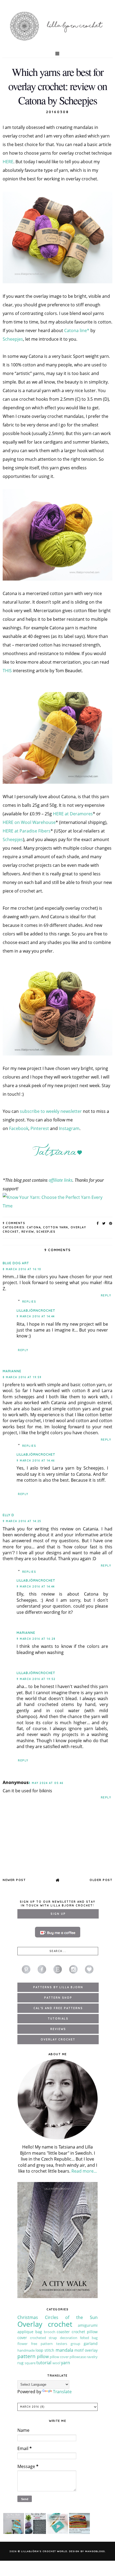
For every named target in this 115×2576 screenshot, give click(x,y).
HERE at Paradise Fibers (27, 831)
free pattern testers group (56, 2344)
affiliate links (61, 1180)
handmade (26, 2350)
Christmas (28, 2317)
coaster (63, 2332)
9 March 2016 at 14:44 (36, 1316)
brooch (50, 2332)
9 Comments (14, 1223)
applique (25, 2332)
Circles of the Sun (71, 2317)
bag (39, 2332)
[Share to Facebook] (98, 1223)
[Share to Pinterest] (111, 1223)
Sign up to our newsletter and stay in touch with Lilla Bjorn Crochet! (57, 1904)
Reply (106, 1296)
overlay (91, 2350)
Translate (62, 2392)
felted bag (89, 2338)
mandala (64, 2350)
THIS (7, 671)
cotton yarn (56, 1227)
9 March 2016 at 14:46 (36, 1461)
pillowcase (78, 2357)
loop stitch (45, 2350)
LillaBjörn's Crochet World (44, 2551)
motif (79, 2350)
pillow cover (59, 2357)
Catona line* (77, 330)
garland (91, 2343)
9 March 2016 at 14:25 (22, 1521)
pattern (26, 2356)
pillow (43, 2356)
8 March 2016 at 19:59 (22, 1377)
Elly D (8, 1515)
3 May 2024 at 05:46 (46, 1783)
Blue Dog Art (16, 1263)
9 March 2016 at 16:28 (36, 1639)
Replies (29, 1302)
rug (20, 2363)
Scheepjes (13, 339)
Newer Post (14, 1880)
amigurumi (88, 2325)
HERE (8, 162)
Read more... (84, 2171)
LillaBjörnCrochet (36, 1311)
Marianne (12, 1371)
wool (56, 2363)
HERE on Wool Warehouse (29, 822)
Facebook (19, 1128)
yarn (66, 2363)
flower (22, 2344)
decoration (69, 2338)
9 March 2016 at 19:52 (36, 1679)
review (28, 1232)
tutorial (44, 2363)
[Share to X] (104, 1223)
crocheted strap (43, 2338)
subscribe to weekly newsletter (51, 1111)
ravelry (92, 2357)
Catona (34, 1227)
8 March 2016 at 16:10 (22, 1269)
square (30, 2363)
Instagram (69, 1128)
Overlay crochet (45, 2324)
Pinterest (40, 1128)
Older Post (101, 1880)
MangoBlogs (95, 2551)
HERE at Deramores (73, 814)
